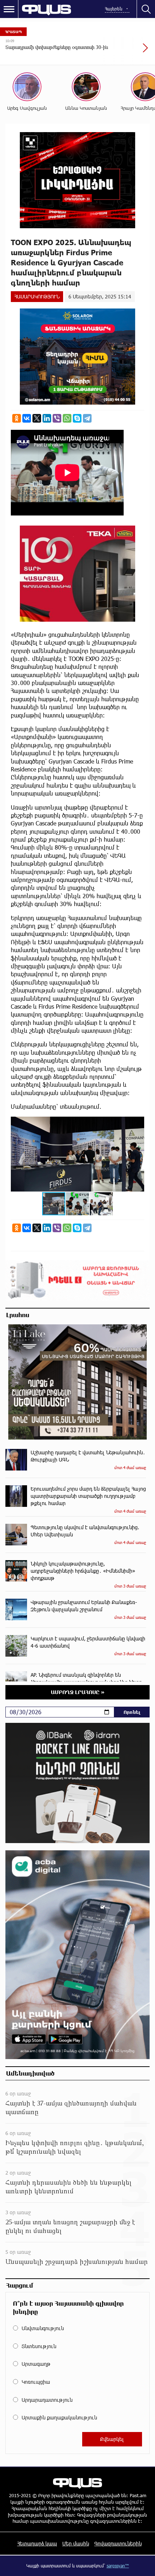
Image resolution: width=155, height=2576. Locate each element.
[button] (138, 1123)
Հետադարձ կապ (37, 2543)
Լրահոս (18, 1315)
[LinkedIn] (47, 418)
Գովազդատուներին (118, 2543)
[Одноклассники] (17, 418)
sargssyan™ (118, 2566)
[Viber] (57, 418)
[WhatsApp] (67, 418)
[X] (37, 418)
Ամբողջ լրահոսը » (78, 1692)
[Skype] (77, 418)
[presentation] (128, 51)
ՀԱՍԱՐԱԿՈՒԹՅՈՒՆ (37, 296)
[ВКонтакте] (27, 418)
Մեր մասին (76, 2543)
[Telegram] (87, 418)
